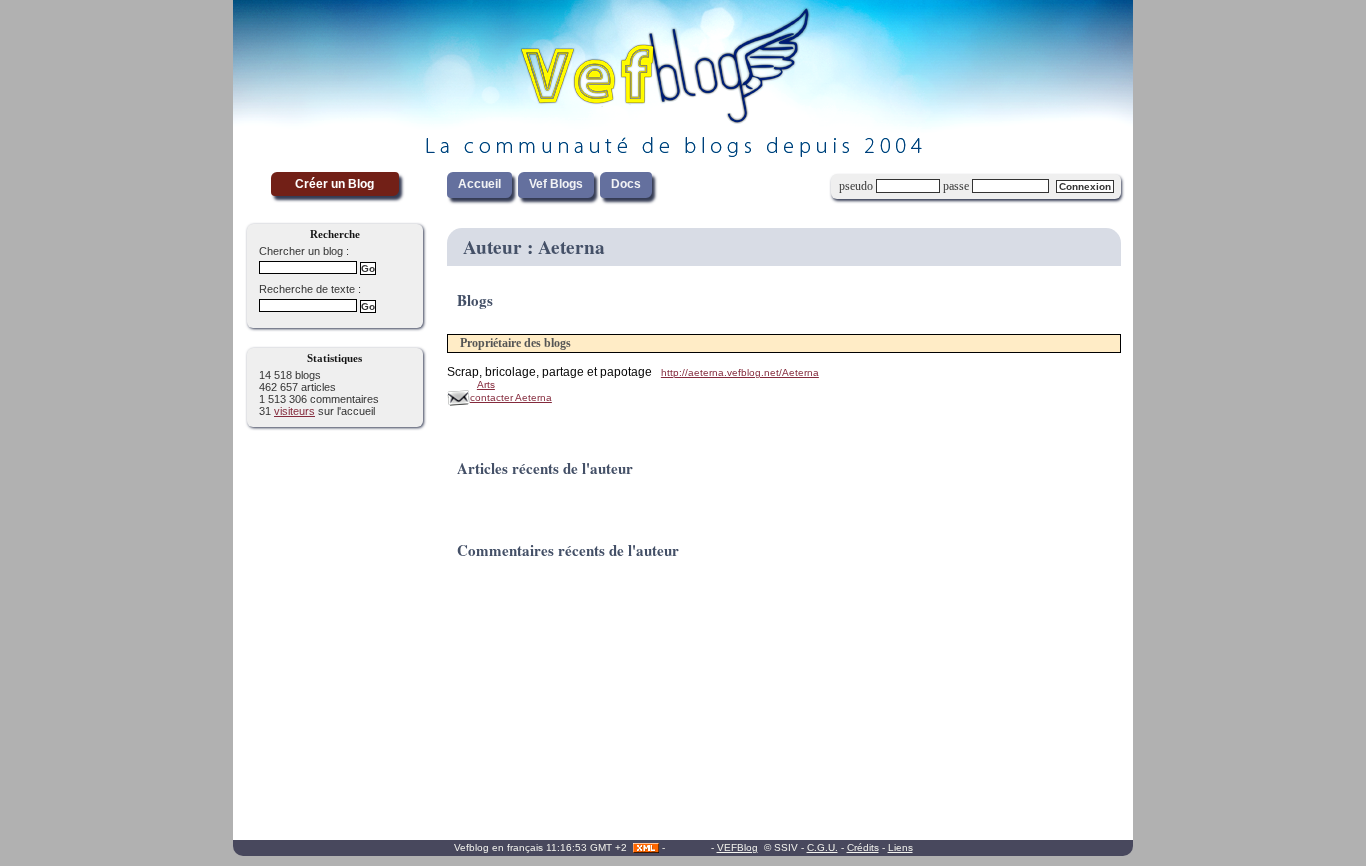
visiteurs (294, 411)
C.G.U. (822, 847)
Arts (486, 384)
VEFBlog (737, 847)
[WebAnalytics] (688, 847)
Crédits (863, 847)
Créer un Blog (334, 184)
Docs (626, 184)
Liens (900, 847)
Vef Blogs (556, 184)
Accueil (479, 184)
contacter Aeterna (511, 397)
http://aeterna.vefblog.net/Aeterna (740, 372)
